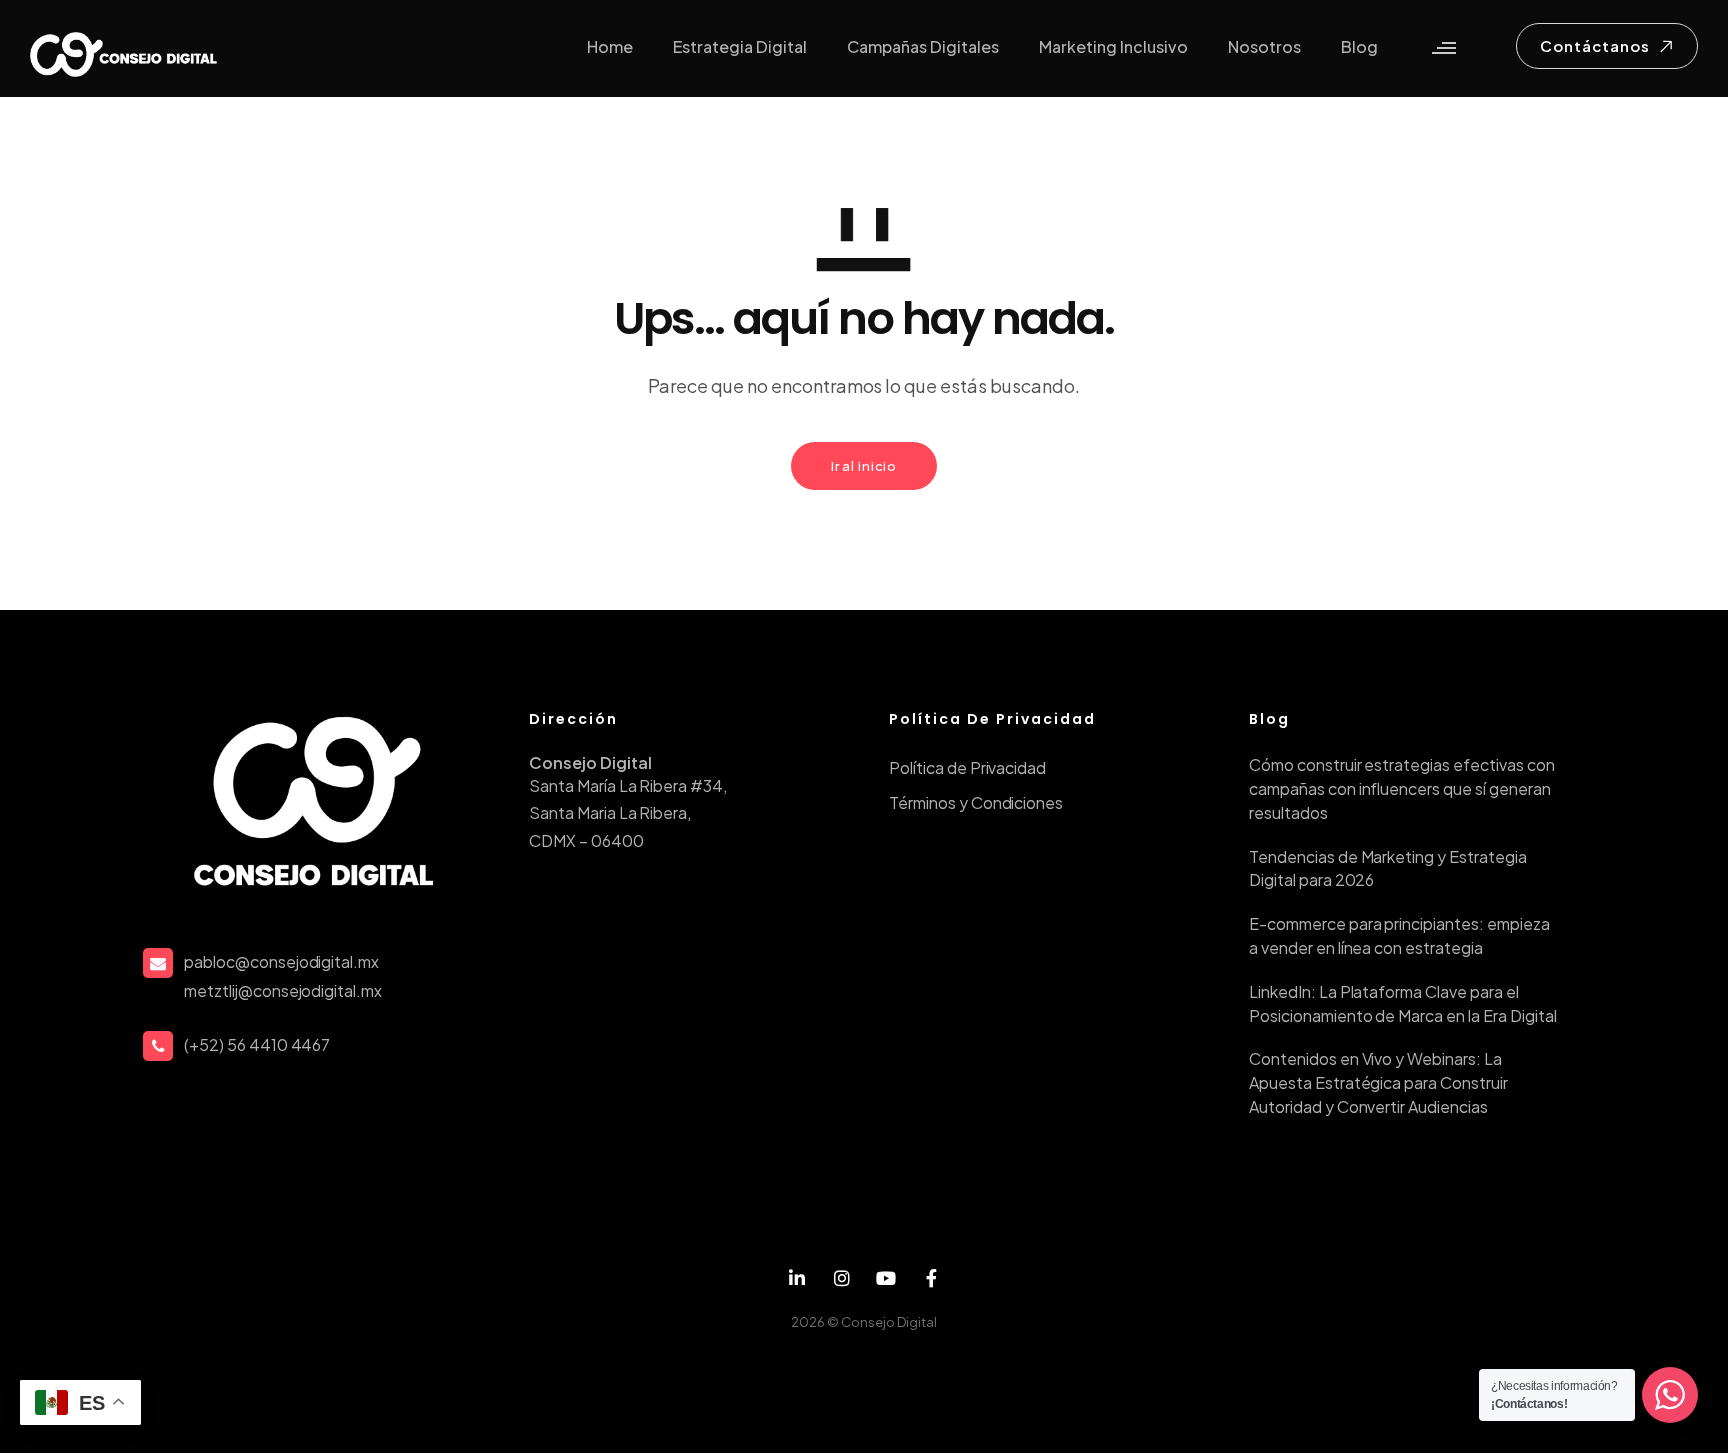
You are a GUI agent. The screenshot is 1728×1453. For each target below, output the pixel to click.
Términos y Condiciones (976, 802)
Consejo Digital (889, 1322)
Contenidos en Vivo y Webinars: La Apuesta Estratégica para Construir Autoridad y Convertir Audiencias (1378, 1082)
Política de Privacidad (967, 767)
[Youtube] (886, 1278)
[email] (931, 1278)
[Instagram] (841, 1278)
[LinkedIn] (797, 1278)
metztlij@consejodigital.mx (283, 990)
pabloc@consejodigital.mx (281, 961)
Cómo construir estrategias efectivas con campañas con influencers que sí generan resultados (1402, 788)
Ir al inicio (864, 466)
